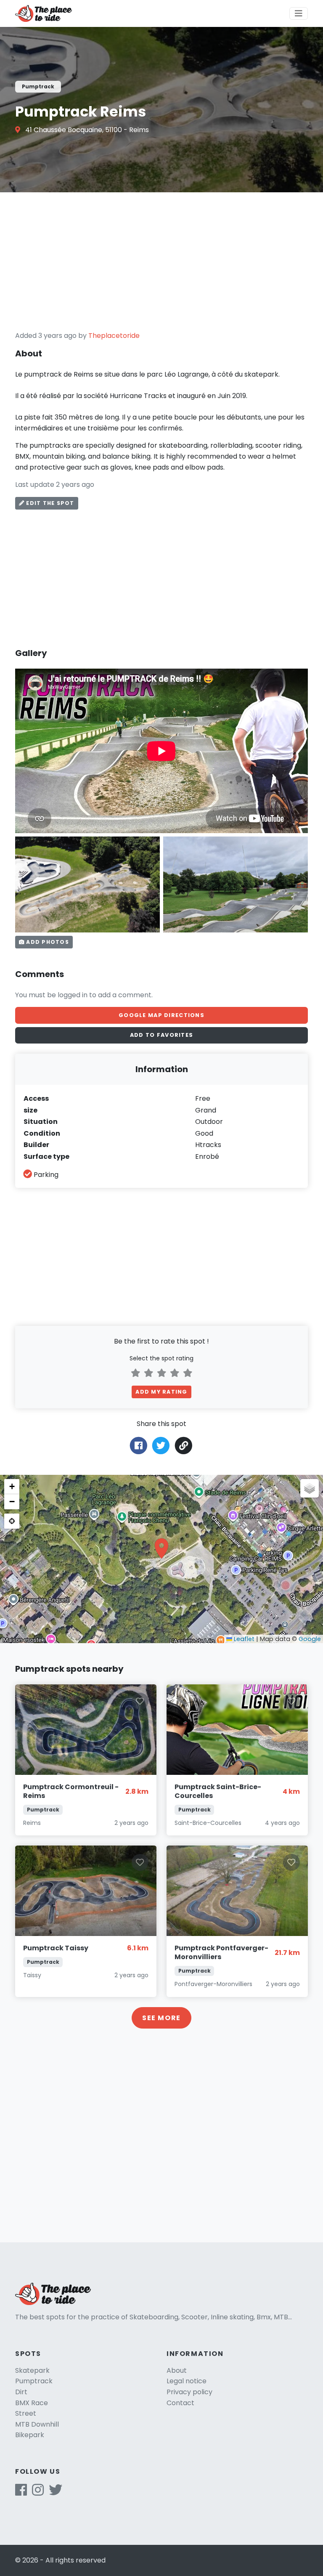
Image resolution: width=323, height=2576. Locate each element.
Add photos (47, 942)
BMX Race (32, 2403)
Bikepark (30, 2435)
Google (310, 1639)
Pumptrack (34, 2381)
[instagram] (38, 2492)
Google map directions (161, 1015)
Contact (180, 2403)
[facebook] (21, 2492)
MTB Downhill (37, 2424)
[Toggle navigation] (299, 13)
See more (161, 2018)
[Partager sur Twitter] (161, 1445)
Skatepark (32, 2370)
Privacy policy (189, 2392)
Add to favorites (161, 1035)
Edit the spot (49, 503)
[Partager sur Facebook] (139, 1445)
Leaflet (243, 1639)
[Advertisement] (161, 261)
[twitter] (56, 2492)
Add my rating (161, 1392)
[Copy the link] (184, 1446)
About (177, 2370)
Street (26, 2413)
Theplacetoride (114, 336)
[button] (161, 1548)
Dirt (21, 2392)
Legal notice (187, 2381)
